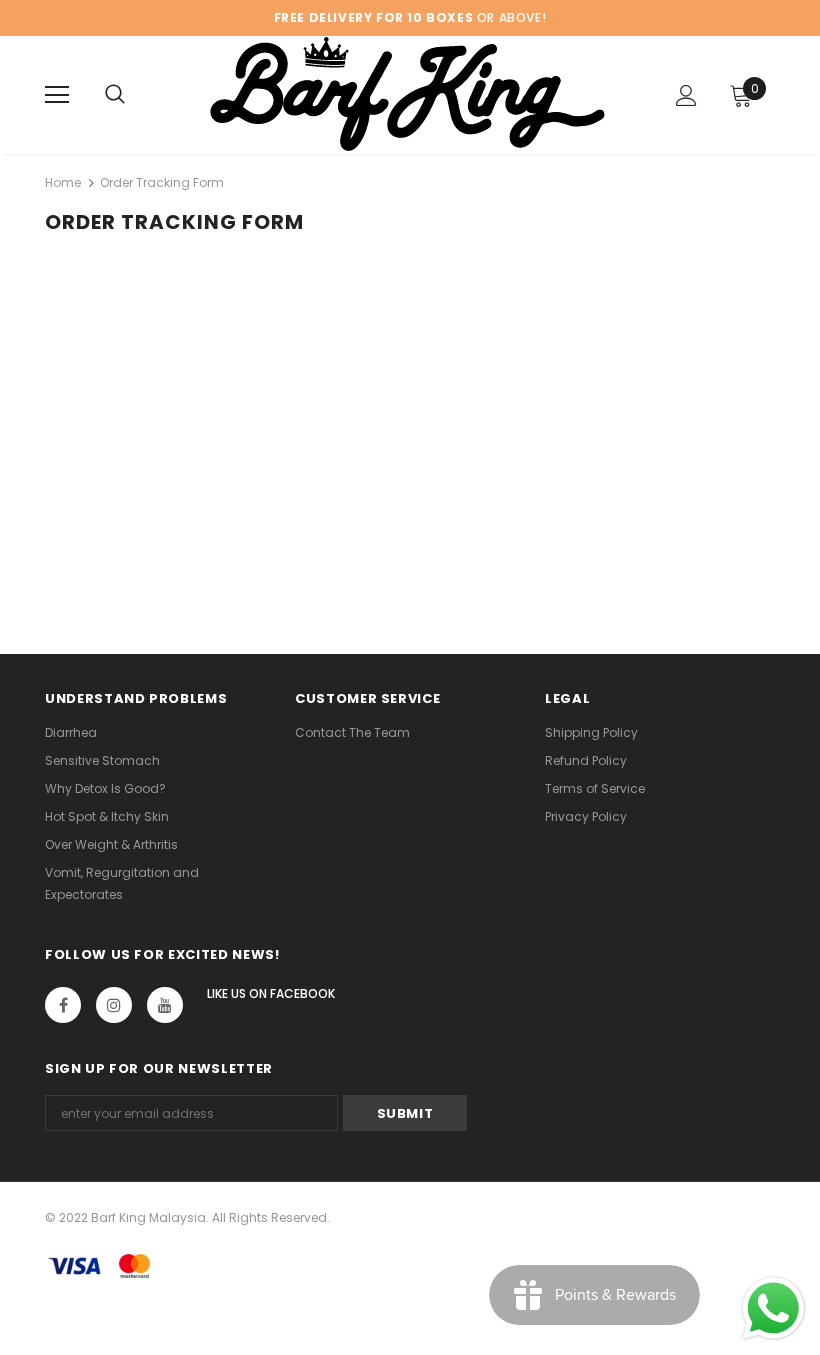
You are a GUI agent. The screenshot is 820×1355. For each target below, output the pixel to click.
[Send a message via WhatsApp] (773, 1308)
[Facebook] (63, 1005)
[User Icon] (686, 95)
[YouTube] (165, 1005)
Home (63, 182)
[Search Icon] (115, 95)
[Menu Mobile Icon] (57, 95)
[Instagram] (114, 1005)
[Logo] (407, 94)
